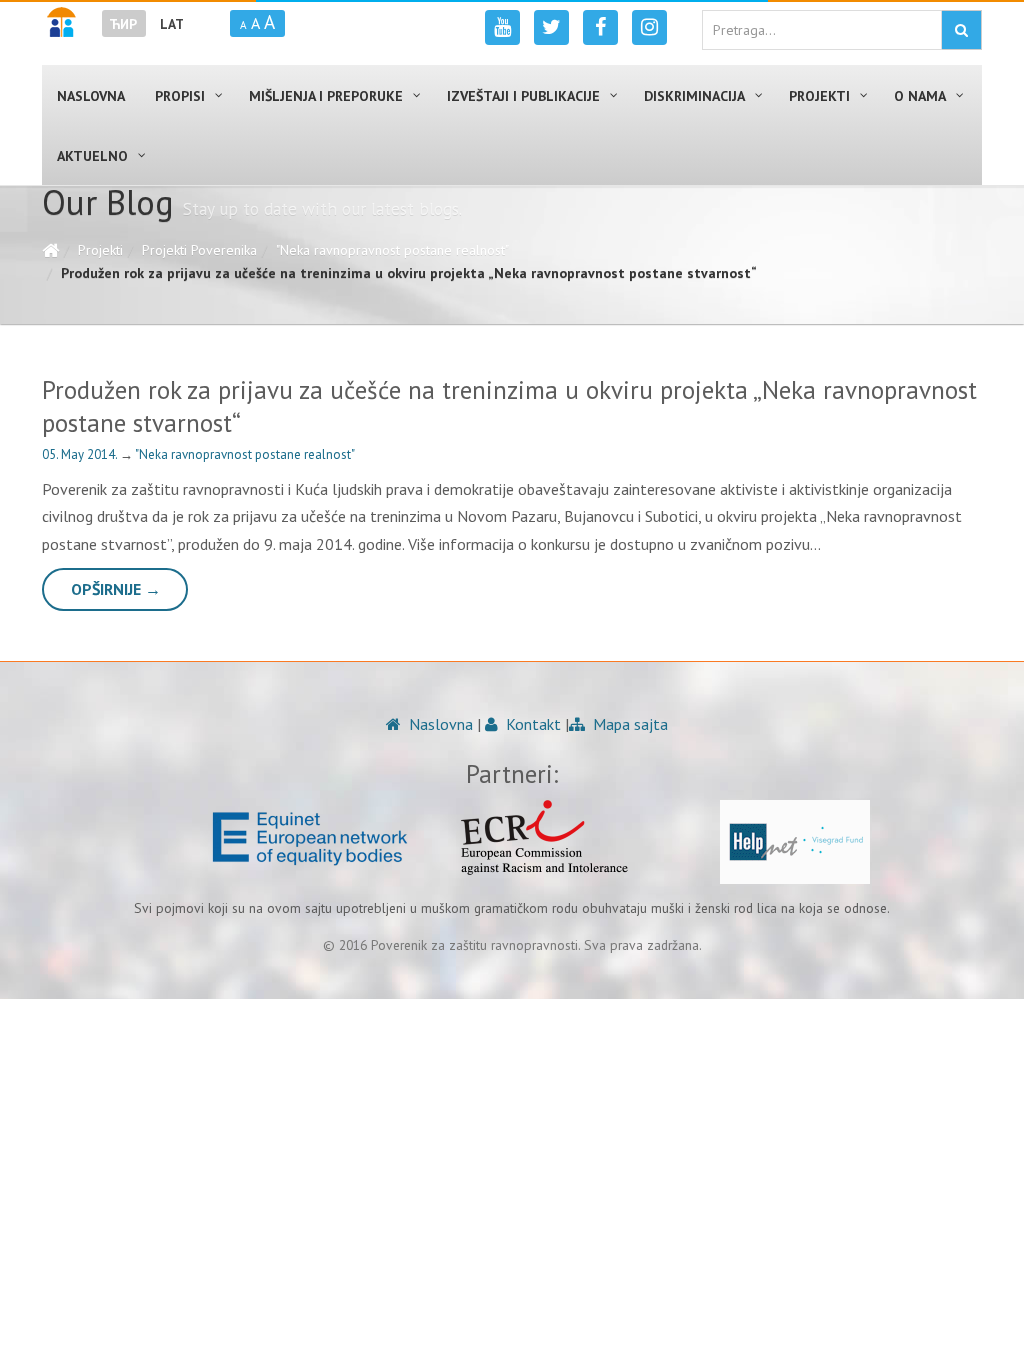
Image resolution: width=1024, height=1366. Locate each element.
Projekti (100, 250)
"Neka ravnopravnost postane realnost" (392, 250)
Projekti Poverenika (199, 250)
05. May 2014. (81, 454)
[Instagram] (649, 27)
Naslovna (439, 724)
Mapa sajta (628, 724)
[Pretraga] (961, 30)
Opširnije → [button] (116, 589)
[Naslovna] (50, 250)
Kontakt (531, 724)
